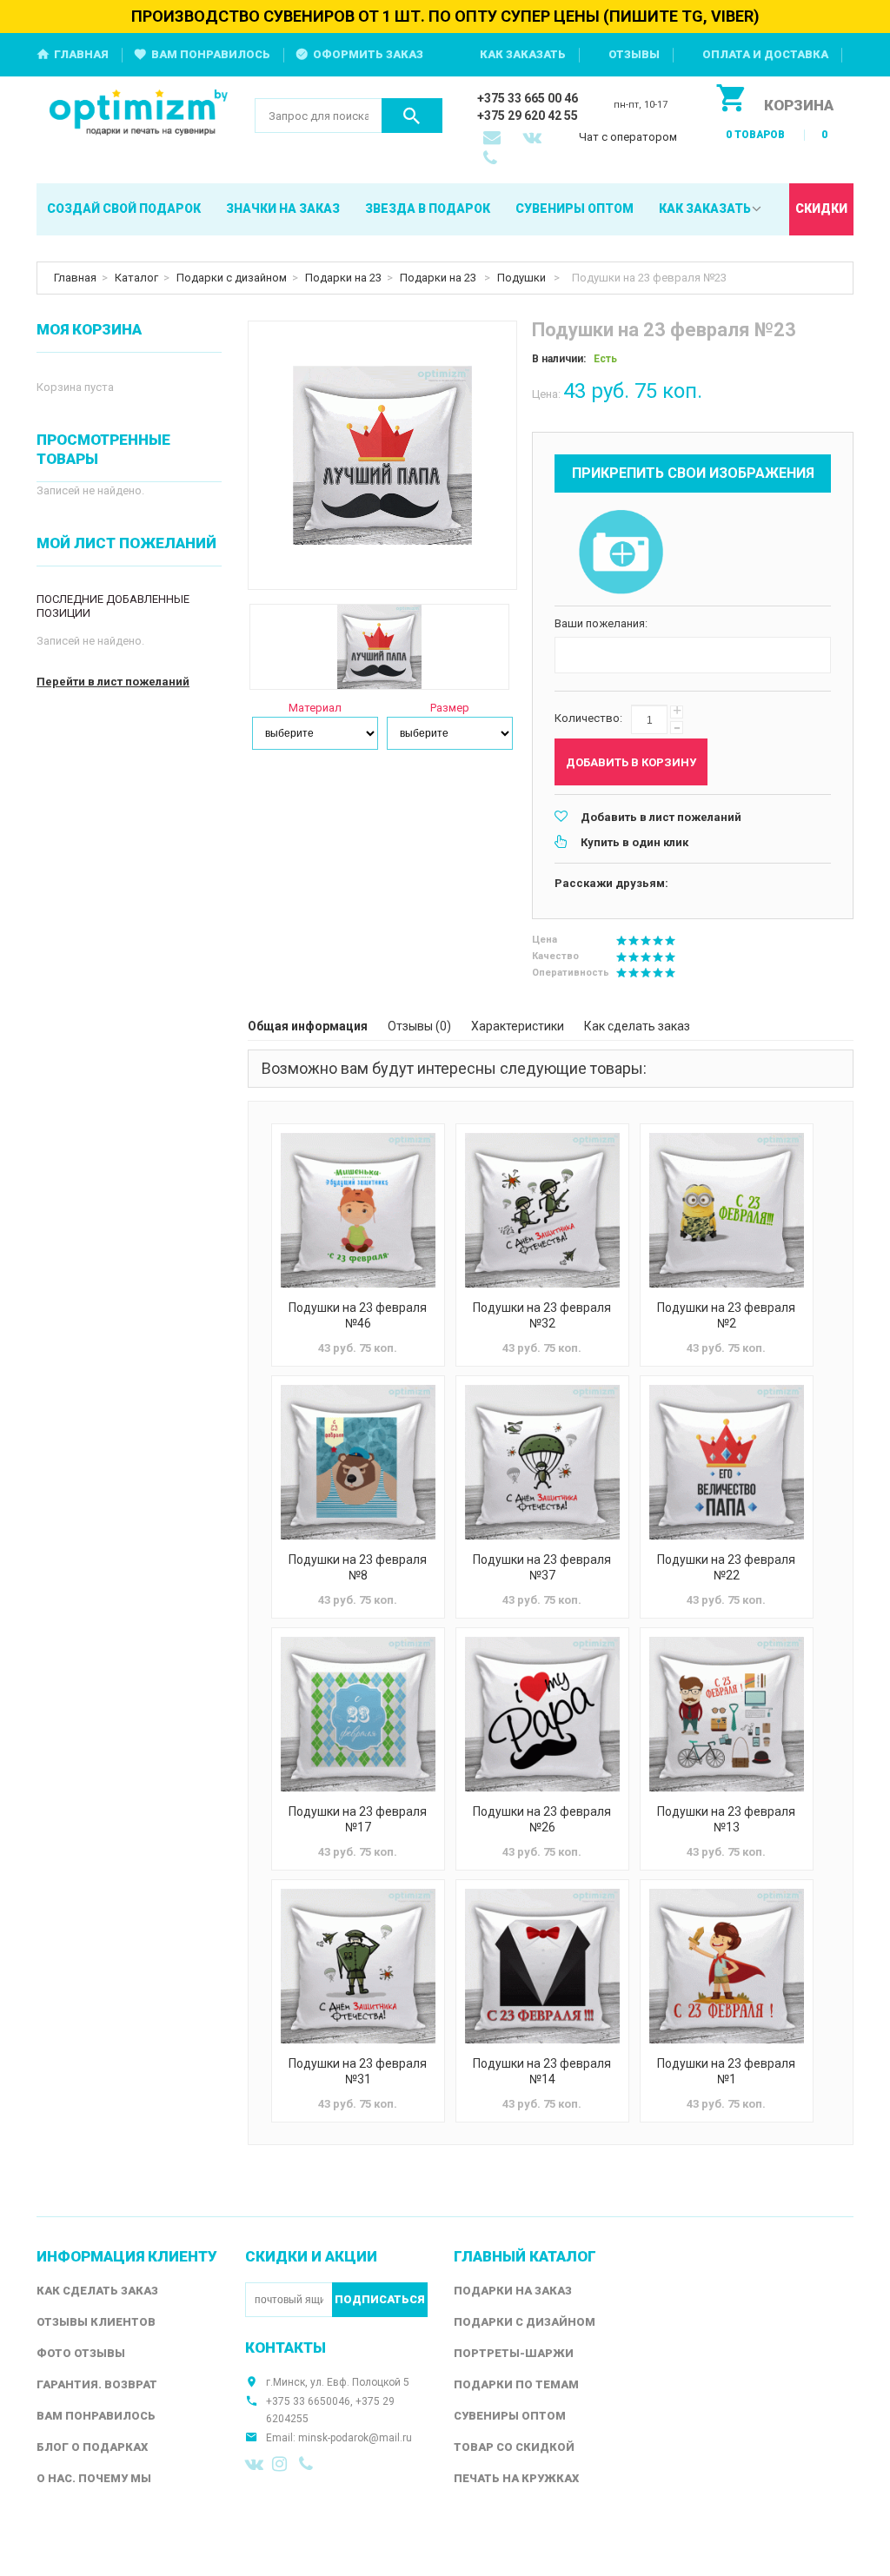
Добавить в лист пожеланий (661, 817)
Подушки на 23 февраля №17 (358, 1819)
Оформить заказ (368, 54)
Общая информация (308, 1026)
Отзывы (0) (419, 1026)
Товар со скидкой (514, 2447)
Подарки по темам (516, 2384)
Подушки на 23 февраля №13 (726, 1819)
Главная (81, 54)
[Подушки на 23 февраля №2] (727, 1210)
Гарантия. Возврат (97, 2384)
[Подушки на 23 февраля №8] (358, 1462)
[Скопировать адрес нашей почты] (494, 139)
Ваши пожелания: (601, 623)
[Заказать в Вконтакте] (534, 139)
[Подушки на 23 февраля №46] (358, 1210)
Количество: (588, 718)
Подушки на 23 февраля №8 (358, 1567)
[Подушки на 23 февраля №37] (542, 1462)
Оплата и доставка (765, 54)
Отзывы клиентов (96, 2322)
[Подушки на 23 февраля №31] (358, 1966)
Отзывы (634, 54)
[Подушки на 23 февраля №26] (542, 1714)
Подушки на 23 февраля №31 (358, 2071)
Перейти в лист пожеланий (113, 682)
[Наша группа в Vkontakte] (255, 2464)
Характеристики (518, 1026)
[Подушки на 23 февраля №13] (727, 1714)
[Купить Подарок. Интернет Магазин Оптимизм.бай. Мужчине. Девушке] (139, 113)
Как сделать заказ (637, 1026)
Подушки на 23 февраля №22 (726, 1567)
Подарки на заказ (513, 2291)
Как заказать (523, 54)
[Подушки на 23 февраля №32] (542, 1210)
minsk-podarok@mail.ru (355, 2438)
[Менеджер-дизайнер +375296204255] (494, 160)
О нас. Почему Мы (94, 2478)
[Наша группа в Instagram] (282, 2464)
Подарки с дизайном (232, 278)
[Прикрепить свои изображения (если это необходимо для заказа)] (621, 553)
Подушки (523, 278)
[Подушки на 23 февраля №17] (358, 1714)
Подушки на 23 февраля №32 (542, 1315)
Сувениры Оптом (510, 2416)
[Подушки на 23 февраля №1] (727, 1966)
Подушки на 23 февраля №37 (542, 1567)
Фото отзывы (81, 2353)
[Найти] (412, 116)
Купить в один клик (634, 842)
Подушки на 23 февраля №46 (358, 1315)
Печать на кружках (516, 2478)
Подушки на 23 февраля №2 (726, 1315)
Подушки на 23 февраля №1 (726, 2071)
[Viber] (309, 2464)
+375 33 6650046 (308, 2401)
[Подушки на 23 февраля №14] (542, 1966)
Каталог (136, 278)
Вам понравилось (211, 54)
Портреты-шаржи (514, 2353)
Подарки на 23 (343, 278)
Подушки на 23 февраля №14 (542, 2071)
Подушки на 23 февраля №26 (542, 1819)
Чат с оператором (628, 137)
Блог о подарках (92, 2447)
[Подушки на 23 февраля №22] (727, 1462)
